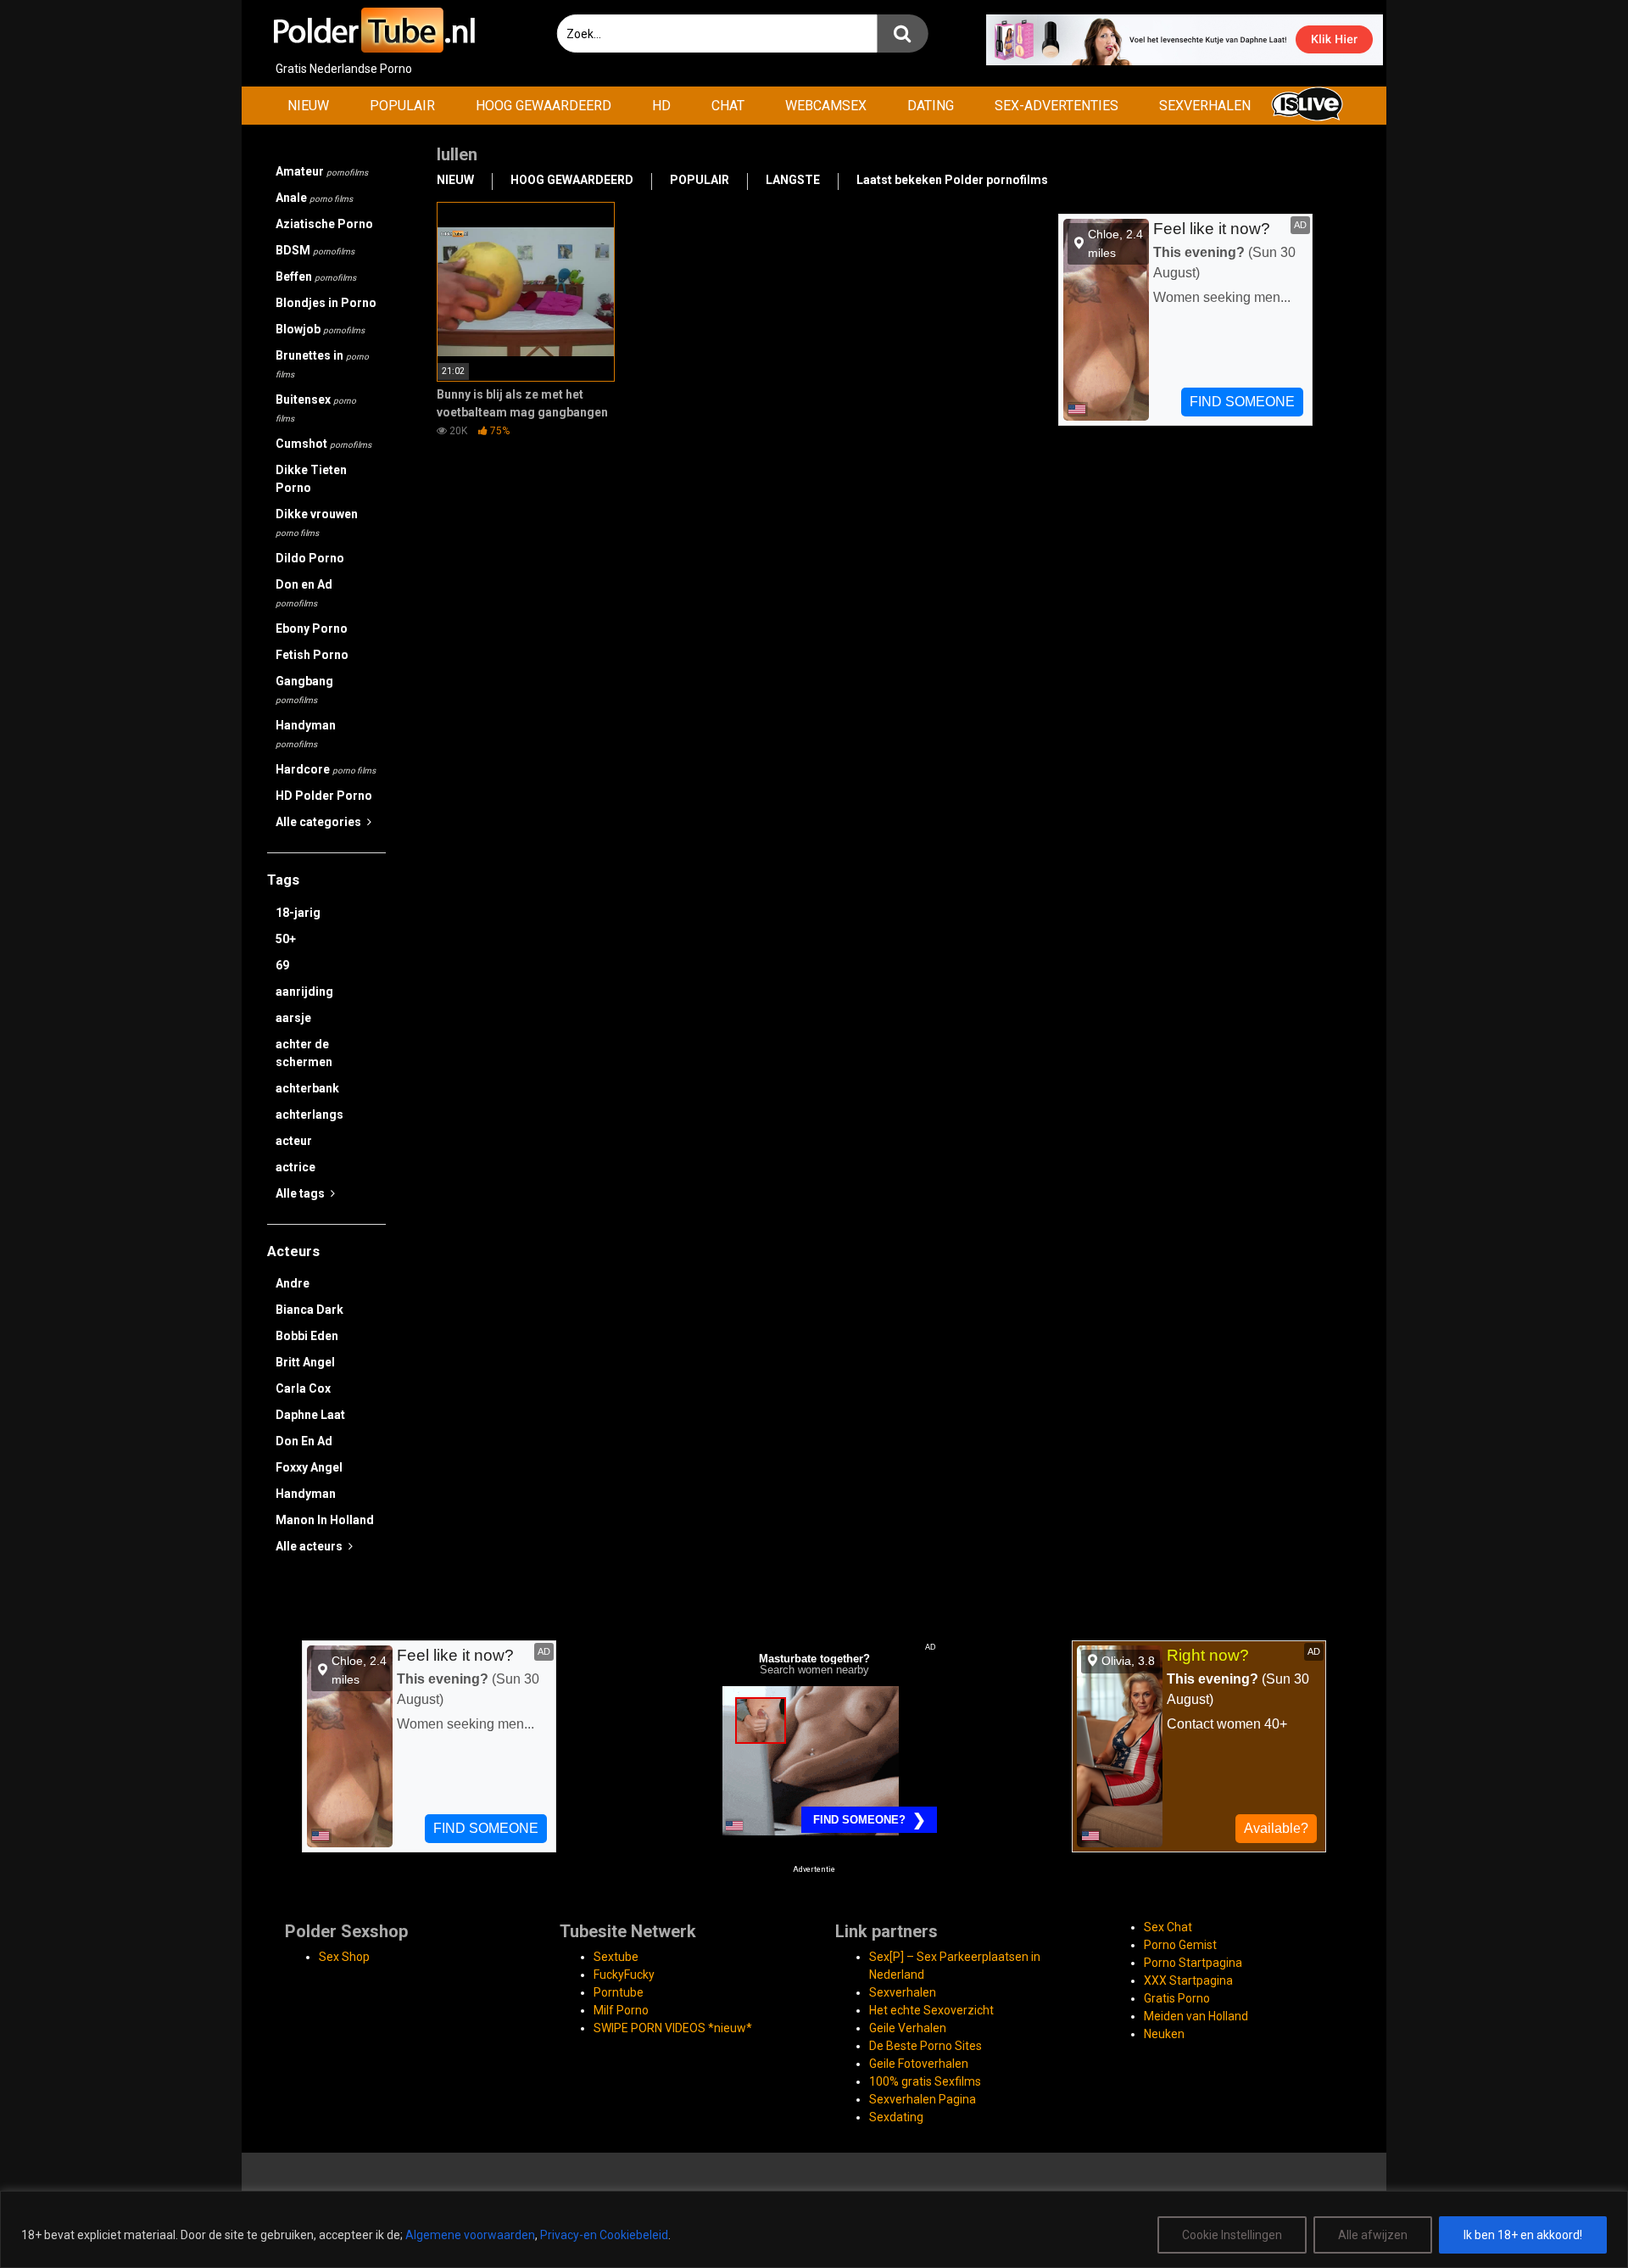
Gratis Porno (1177, 1998)
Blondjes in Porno (326, 303)
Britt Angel (305, 1362)
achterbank (307, 1088)
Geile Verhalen (908, 2028)
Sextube (616, 1957)
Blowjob (320, 329)
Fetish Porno (312, 655)
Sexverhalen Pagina (923, 2099)
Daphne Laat (310, 1415)
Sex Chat (1168, 1927)
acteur (294, 1141)
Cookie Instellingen (1232, 2235)
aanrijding (304, 992)
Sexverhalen (903, 1992)
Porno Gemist (1180, 1945)
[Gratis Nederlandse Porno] (373, 30)
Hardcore (326, 769)
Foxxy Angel (309, 1467)
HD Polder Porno (324, 796)
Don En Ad (304, 1441)
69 (282, 965)
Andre (293, 1283)
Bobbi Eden (307, 1336)
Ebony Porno (312, 628)
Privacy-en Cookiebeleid (604, 2235)
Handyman (306, 734)
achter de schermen (304, 1053)
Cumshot (323, 444)
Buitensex (316, 408)
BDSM (315, 250)
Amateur (322, 171)
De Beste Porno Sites (926, 2046)
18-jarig (298, 913)
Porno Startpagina (1193, 1963)
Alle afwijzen (1373, 2235)
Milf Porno (621, 2010)
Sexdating (896, 2117)
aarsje (293, 1018)
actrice (295, 1167)
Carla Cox (303, 1388)
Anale (314, 198)
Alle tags (301, 1193)
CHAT (728, 106)
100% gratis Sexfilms (925, 2081)
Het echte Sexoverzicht (931, 2010)
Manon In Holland (325, 1520)
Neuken (1164, 2034)
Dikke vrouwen (317, 522)
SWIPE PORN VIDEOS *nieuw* (673, 2028)
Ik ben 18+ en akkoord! (1523, 2235)
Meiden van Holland (1196, 2016)
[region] (814, 2229)
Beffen (316, 277)
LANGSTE (793, 180)
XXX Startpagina (1188, 1980)
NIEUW (308, 106)
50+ (286, 939)
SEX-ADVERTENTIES (1057, 106)
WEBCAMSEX (826, 106)
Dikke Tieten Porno (311, 479)
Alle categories (320, 822)
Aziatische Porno (324, 224)
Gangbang (304, 690)
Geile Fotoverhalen (919, 2064)
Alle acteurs (310, 1546)
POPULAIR (402, 106)
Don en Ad (304, 593)
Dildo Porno (310, 558)
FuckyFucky (624, 1975)
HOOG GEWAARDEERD (544, 106)
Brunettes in (322, 364)
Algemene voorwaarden (470, 2235)
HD (661, 106)
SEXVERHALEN (1205, 106)
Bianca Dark (309, 1310)
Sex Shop (344, 1957)
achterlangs (309, 1114)
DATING (931, 106)
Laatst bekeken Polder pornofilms (952, 180)
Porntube (619, 1992)
